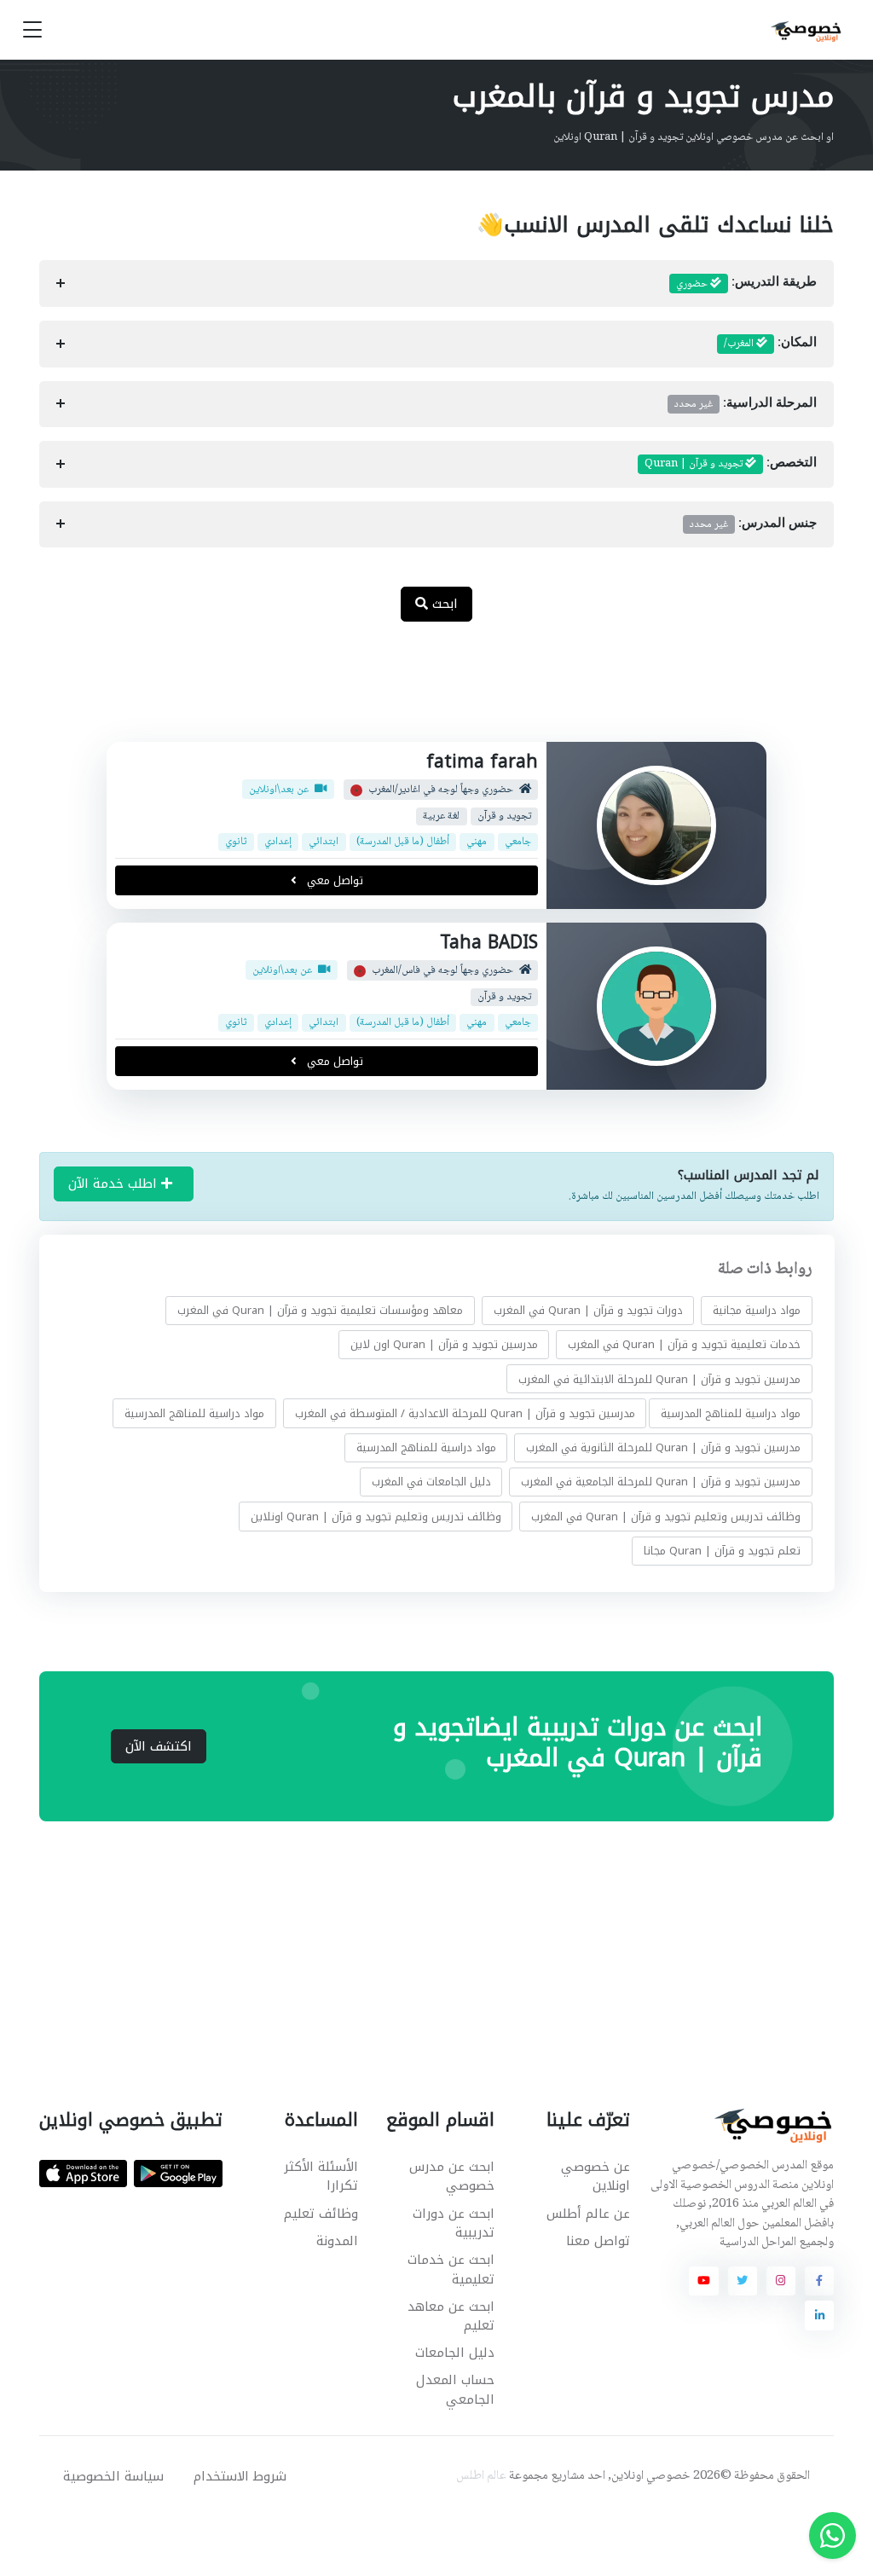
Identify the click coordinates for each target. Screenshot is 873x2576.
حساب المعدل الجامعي (455, 2390)
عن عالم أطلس (588, 2214)
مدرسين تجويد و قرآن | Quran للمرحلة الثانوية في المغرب (663, 1447)
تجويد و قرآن (504, 816)
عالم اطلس (481, 2476)
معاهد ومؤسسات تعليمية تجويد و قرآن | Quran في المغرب (320, 1310)
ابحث (443, 604)
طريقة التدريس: (746, 284)
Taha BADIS (489, 942)
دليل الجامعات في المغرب (431, 1482)
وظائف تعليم (321, 2214)
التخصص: (731, 464)
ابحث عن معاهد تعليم (451, 2316)
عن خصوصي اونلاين (595, 2177)
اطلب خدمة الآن (115, 1184)
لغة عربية (441, 816)
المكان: (770, 344)
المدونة (337, 2241)
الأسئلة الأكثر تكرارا (321, 2177)
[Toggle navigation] (32, 30)
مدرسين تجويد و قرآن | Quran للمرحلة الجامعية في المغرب (661, 1482)
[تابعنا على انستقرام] (781, 2281)
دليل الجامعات (454, 2353)
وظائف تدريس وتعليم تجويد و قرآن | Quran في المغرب (666, 1517)
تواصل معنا (598, 2241)
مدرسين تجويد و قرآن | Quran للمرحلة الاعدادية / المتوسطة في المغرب (464, 1413)
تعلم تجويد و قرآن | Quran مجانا (722, 1551)
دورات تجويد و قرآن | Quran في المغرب (587, 1310)
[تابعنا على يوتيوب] (703, 2281)
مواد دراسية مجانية (757, 1310)
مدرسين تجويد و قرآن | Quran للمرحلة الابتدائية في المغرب (659, 1378)
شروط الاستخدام (240, 2476)
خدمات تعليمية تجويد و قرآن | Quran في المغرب (684, 1344)
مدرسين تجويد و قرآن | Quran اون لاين (443, 1344)
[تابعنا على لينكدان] (819, 2315)
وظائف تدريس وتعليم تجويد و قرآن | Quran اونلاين (375, 1517)
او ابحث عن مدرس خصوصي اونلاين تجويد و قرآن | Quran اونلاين (694, 137)
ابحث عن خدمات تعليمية (451, 2269)
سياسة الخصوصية (113, 2476)
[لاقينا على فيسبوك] (819, 2281)
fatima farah (482, 761)
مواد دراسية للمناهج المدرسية (731, 1413)
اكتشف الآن (159, 1746)
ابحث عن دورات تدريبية (453, 2223)
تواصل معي (332, 880)
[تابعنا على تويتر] (743, 2281)
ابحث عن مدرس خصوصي (451, 2177)
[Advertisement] (424, 691)
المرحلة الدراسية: (746, 404)
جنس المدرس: (753, 524)
